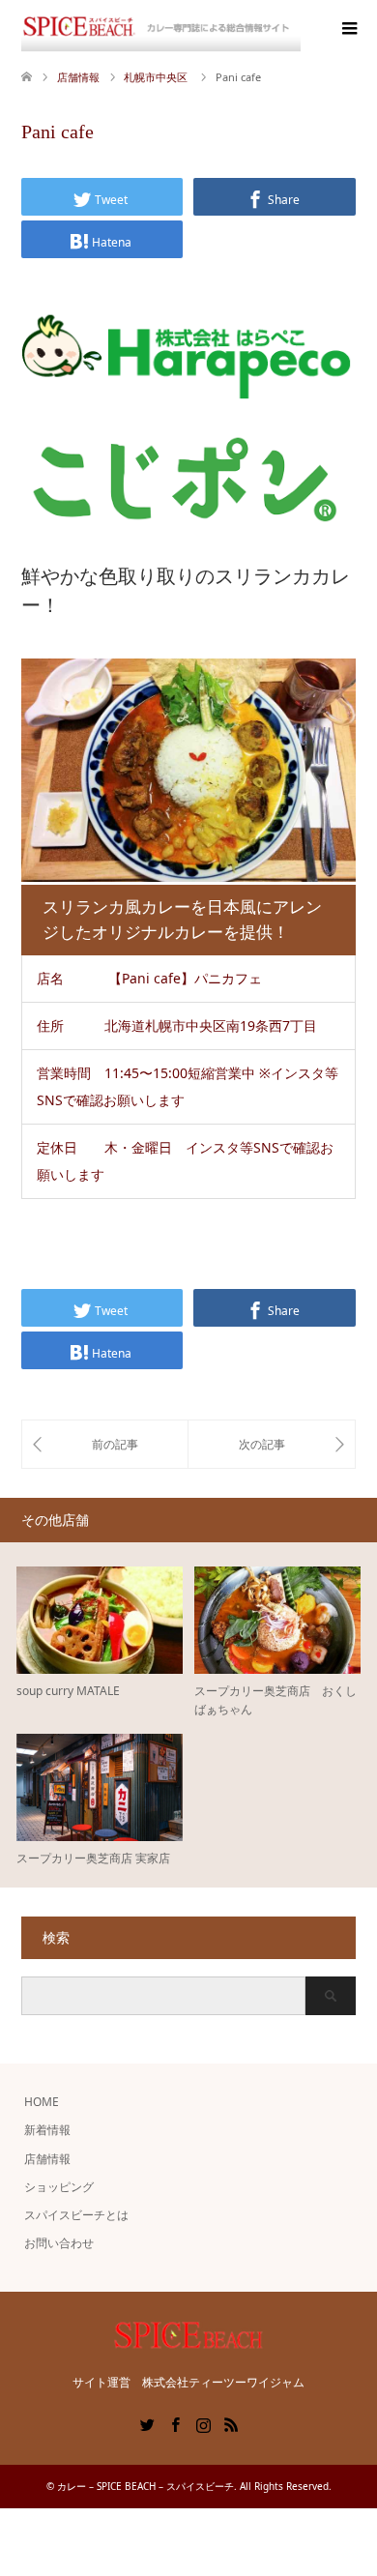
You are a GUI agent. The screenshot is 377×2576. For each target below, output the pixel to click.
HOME (42, 2102)
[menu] (348, 29)
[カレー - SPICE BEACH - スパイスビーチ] (161, 28)
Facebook (175, 2423)
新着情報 (47, 2130)
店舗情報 (47, 2159)
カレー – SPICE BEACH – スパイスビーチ (145, 2486)
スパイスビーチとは (76, 2215)
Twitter (147, 2423)
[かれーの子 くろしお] (272, 1444)
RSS (231, 2423)
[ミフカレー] (105, 1444)
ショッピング (59, 2187)
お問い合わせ (59, 2243)
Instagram (203, 2423)
